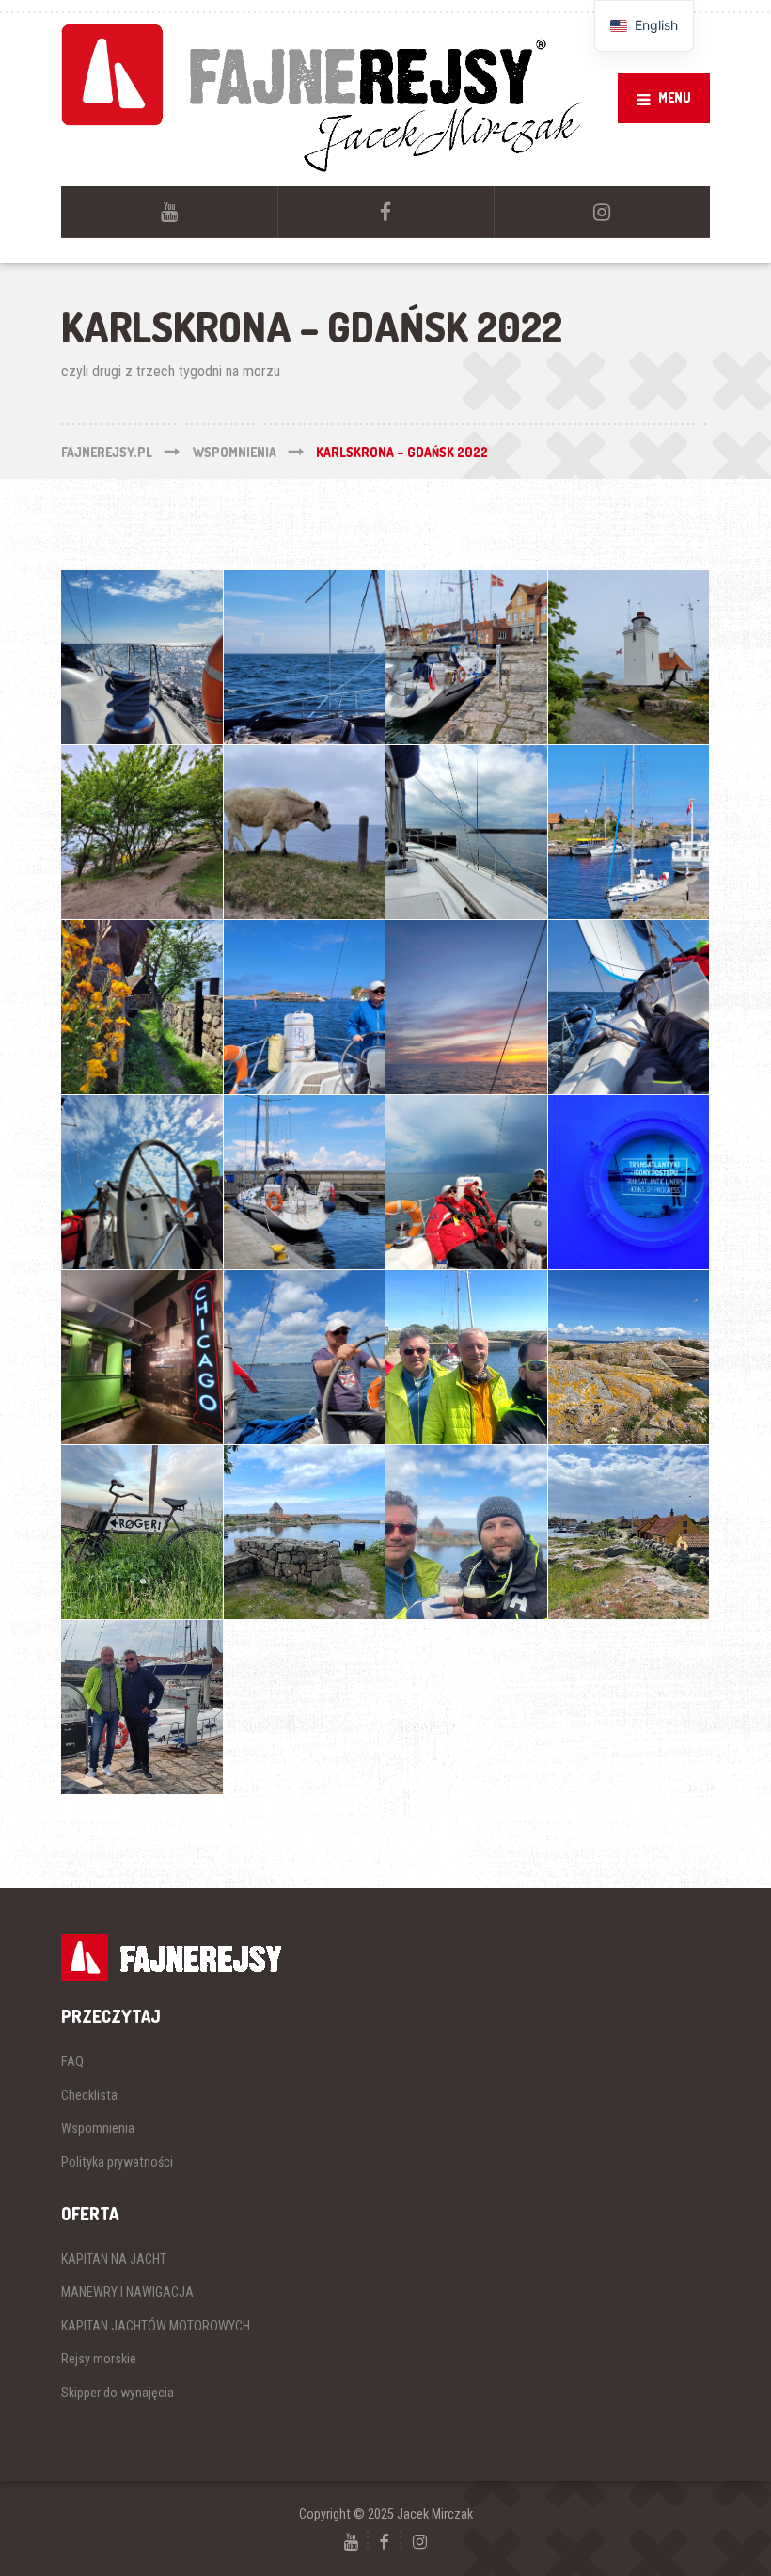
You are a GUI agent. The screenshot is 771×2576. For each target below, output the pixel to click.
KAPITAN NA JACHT (114, 2259)
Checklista (89, 2095)
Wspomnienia (98, 2128)
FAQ (72, 2061)
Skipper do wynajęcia (118, 2393)
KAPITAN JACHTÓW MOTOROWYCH (156, 2326)
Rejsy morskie (99, 2359)
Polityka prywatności (117, 2162)
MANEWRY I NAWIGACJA (127, 2292)
